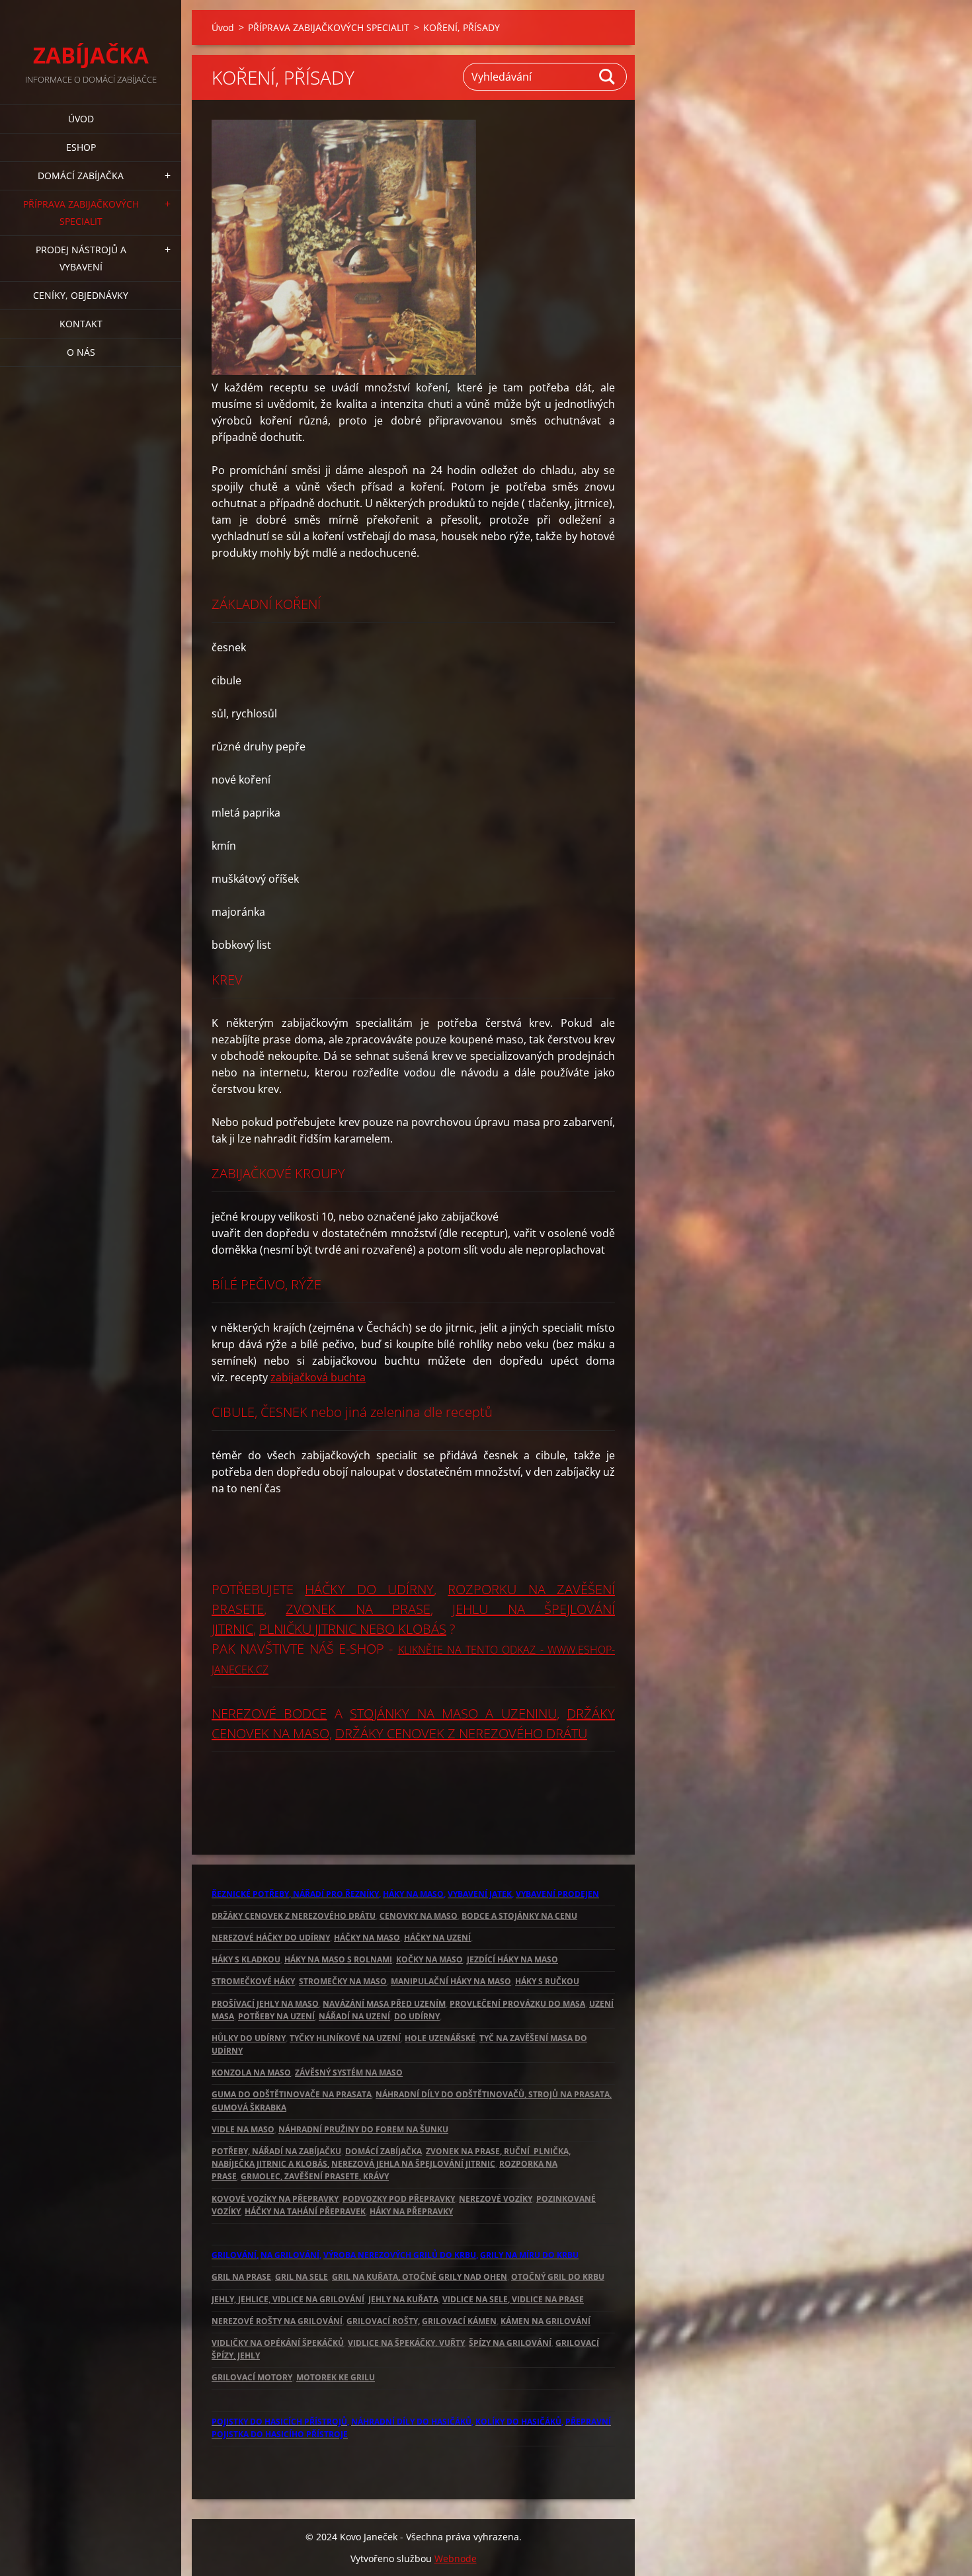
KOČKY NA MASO (429, 1959)
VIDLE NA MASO (243, 2129)
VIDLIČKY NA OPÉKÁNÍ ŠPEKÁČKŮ (278, 2343)
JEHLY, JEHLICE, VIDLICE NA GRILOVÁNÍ (288, 2299)
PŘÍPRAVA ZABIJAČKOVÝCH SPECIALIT (81, 213)
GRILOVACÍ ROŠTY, (383, 2321)
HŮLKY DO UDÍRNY (249, 2038)
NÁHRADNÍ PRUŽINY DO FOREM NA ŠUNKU (363, 2129)
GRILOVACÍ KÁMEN (459, 2321)
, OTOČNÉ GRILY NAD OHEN (453, 2277)
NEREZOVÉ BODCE (269, 1713)
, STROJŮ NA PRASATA (567, 2094)
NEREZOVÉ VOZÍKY (496, 2199)
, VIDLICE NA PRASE (546, 2299)
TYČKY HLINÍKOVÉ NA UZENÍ (345, 2038)
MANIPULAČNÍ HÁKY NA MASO (451, 1981)
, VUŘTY (450, 2343)
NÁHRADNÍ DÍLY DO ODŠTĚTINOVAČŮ (450, 2094)
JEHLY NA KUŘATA (403, 2299)
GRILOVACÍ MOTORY (252, 2377)
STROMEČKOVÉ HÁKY (253, 1981)
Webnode (456, 2558)
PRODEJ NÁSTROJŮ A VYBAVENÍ (81, 258)
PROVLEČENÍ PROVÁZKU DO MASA (517, 2004)
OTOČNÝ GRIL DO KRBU (558, 2277)
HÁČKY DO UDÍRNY (369, 1589)
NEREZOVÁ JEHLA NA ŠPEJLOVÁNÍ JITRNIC (413, 2164)
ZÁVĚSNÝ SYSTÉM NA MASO (349, 2073)
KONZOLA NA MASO (251, 2073)
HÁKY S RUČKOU (547, 1981)
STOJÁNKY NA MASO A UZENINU (453, 1713)
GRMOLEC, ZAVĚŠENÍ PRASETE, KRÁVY (315, 2176)
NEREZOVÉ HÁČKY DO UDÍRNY (271, 1938)
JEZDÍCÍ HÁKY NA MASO (512, 1959)
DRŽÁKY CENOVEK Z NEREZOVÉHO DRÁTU (461, 1733)
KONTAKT (81, 324)
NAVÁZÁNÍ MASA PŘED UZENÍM (384, 2004)
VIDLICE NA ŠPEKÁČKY (391, 2343)
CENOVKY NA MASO (419, 1916)
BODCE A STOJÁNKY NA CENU (519, 1916)
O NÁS (81, 352)
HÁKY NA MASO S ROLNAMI (338, 1959)
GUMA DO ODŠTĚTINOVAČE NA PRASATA (292, 2094)
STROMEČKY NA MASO (343, 1981)
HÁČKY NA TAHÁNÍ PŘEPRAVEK (305, 2211)
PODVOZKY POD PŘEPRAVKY (399, 2199)
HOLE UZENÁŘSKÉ (440, 2038)
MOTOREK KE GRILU (336, 2377)
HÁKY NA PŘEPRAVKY (411, 2211)
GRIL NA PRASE (241, 2277)
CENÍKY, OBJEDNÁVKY (81, 295)
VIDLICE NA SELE (475, 2299)
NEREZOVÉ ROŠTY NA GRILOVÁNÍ (277, 2321)
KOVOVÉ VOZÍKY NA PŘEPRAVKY (275, 2199)
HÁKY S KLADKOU (246, 1959)
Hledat (608, 77)
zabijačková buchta (318, 1377)
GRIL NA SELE (302, 2277)
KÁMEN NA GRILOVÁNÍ (546, 2321)
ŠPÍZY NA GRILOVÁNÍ (510, 2343)
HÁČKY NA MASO (367, 1938)
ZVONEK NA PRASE (358, 1609)
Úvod (81, 119)
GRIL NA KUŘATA (365, 2277)
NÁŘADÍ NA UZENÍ (354, 2016)
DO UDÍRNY (417, 2016)
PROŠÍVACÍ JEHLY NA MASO (265, 2004)
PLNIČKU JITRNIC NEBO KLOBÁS (353, 1629)
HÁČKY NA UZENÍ (437, 1938)
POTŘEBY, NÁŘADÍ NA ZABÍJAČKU (276, 2151)
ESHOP (81, 147)
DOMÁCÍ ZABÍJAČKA (81, 176)
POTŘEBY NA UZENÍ (276, 2016)
